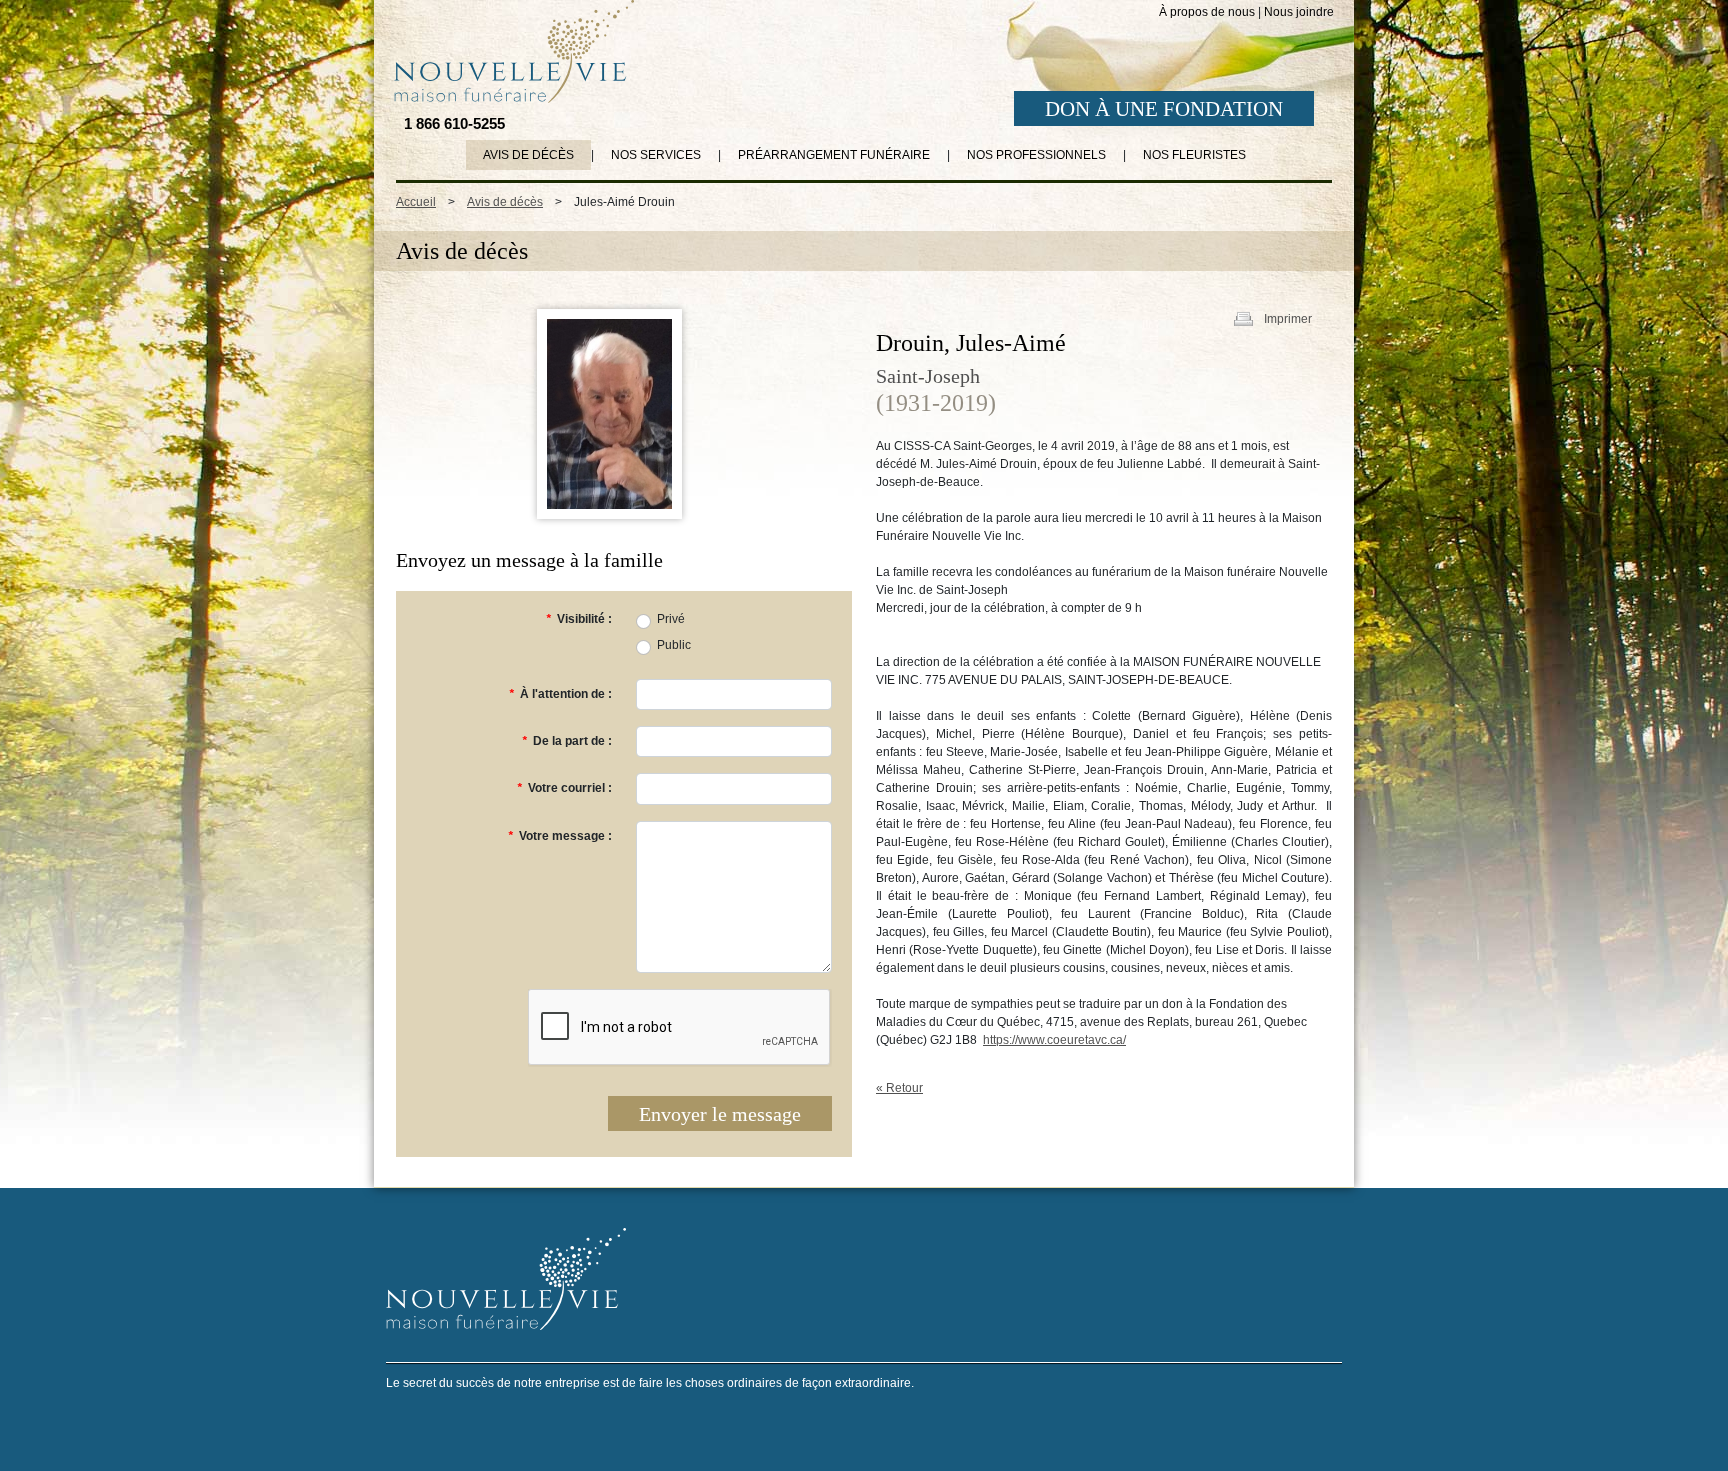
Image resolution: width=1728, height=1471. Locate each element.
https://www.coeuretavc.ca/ (1054, 1040)
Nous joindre (1299, 12)
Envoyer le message (720, 1114)
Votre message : (560, 836)
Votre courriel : (564, 788)
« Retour (899, 1088)
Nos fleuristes (1194, 155)
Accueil (416, 202)
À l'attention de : (560, 694)
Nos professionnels (1036, 155)
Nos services (656, 155)
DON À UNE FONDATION (1164, 109)
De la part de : (567, 741)
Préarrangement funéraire (834, 155)
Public (674, 645)
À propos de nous (1207, 12)
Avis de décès (528, 155)
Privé (671, 619)
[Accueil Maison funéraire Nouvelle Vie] (510, 51)
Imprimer (1288, 319)
